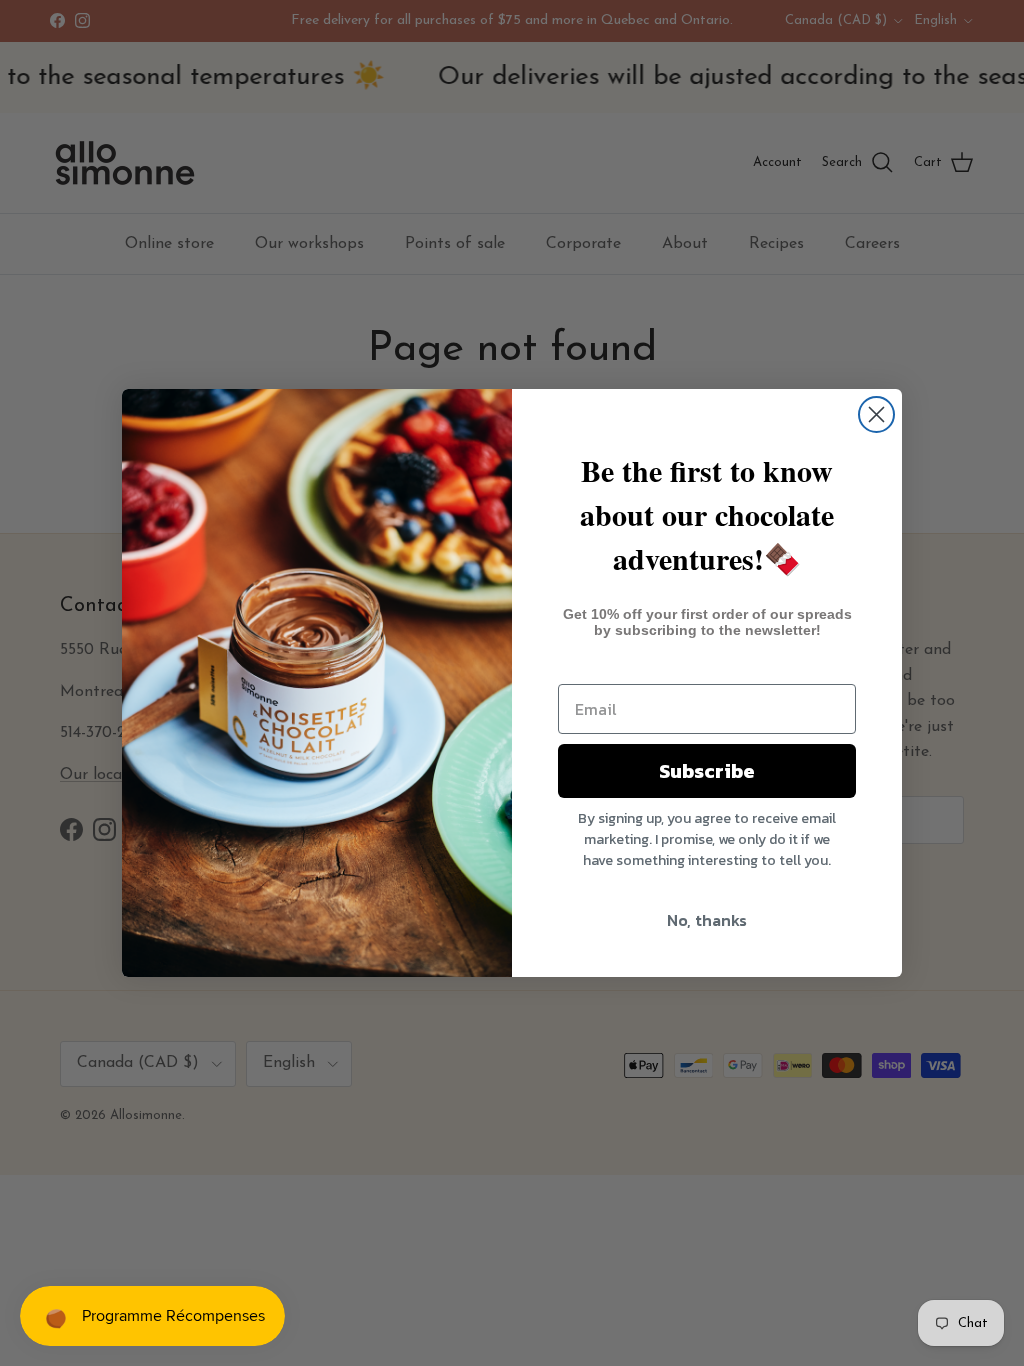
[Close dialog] (876, 414)
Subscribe (707, 771)
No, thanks (707, 920)
